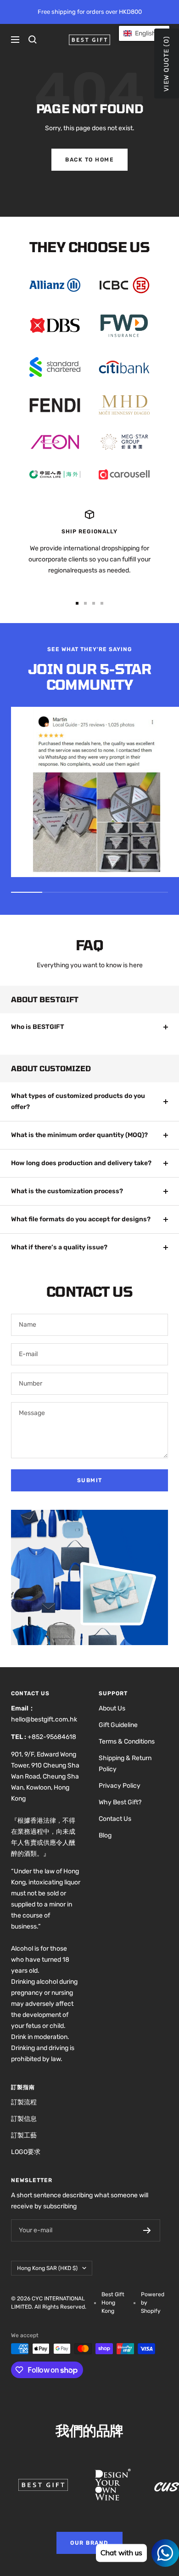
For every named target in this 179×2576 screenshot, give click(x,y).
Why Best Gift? (120, 1802)
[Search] (33, 40)
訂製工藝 (24, 2135)
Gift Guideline (118, 1725)
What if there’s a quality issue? (59, 1247)
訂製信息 (24, 2119)
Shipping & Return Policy (125, 1764)
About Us (112, 1708)
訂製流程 (24, 2102)
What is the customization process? (67, 1191)
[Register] (147, 2230)
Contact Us (115, 1819)
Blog (105, 1835)
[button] (144, 33)
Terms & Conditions (127, 1741)
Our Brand (89, 2543)
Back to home (89, 160)
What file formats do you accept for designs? (81, 1219)
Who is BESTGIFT (38, 1027)
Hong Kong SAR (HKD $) (47, 2268)
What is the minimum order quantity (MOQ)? (79, 1135)
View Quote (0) (166, 64)
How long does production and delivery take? (81, 1163)
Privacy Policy (120, 1786)
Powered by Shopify (153, 2303)
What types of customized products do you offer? (78, 1101)
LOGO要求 (26, 2152)
